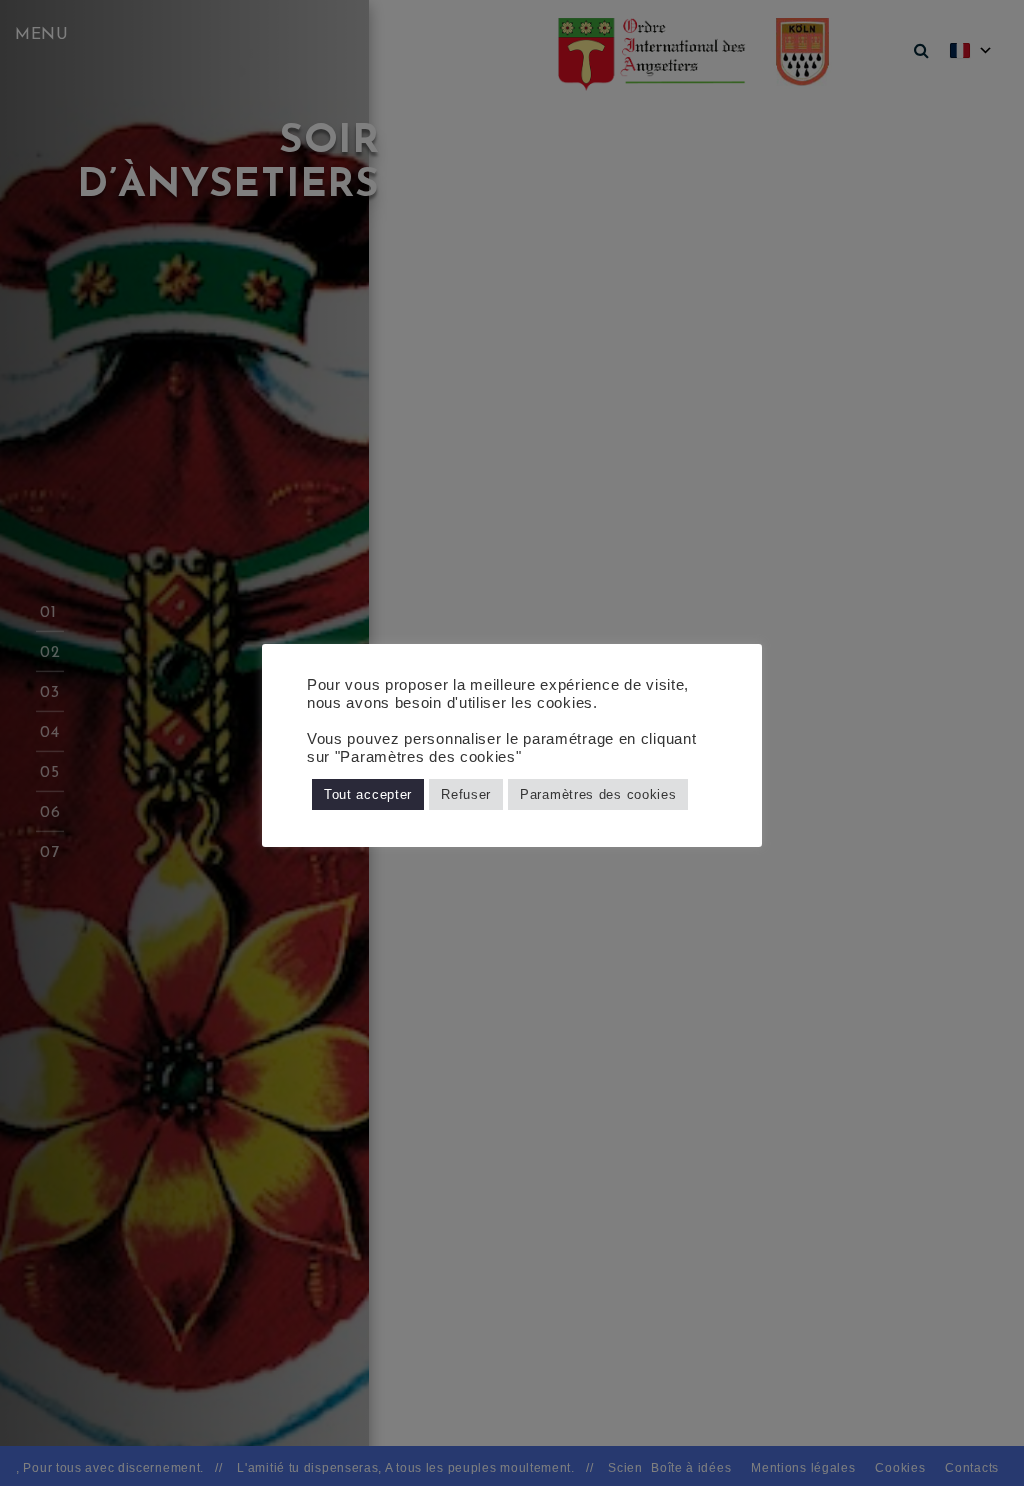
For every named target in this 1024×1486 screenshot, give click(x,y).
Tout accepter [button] (368, 794)
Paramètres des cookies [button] (598, 794)
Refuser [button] (466, 794)
